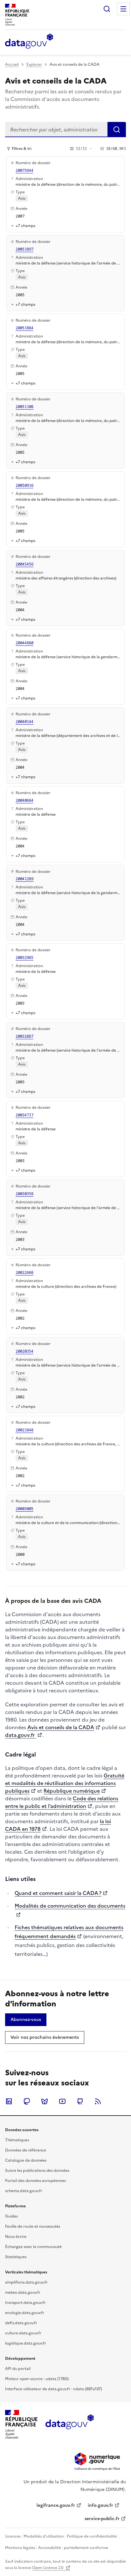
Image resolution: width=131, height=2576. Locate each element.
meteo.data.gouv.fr (23, 2292)
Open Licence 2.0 (48, 2568)
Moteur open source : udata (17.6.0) (37, 2379)
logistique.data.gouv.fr (26, 2343)
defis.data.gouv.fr (21, 2323)
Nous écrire (16, 2237)
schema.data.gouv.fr (24, 2191)
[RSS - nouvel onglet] (98, 2101)
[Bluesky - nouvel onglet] (45, 2101)
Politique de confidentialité (92, 2536)
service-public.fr (102, 2519)
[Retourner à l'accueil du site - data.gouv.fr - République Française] (69, 2424)
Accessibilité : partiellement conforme (73, 2548)
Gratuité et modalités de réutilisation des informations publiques (65, 1783)
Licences (13, 2536)
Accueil (12, 64)
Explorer (34, 64)
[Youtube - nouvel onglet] (62, 2101)
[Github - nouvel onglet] (80, 2101)
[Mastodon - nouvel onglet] (27, 2101)
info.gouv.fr (100, 2505)
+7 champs (25, 226)
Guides (11, 2216)
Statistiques (16, 2257)
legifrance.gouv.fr (56, 2505)
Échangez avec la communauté (33, 2247)
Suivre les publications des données (37, 2171)
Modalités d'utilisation (44, 2536)
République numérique (72, 1791)
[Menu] (123, 9)
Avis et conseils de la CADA (61, 1727)
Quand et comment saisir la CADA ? (58, 1893)
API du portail (18, 2369)
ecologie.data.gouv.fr (25, 2313)
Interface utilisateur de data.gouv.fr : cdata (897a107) (54, 2389)
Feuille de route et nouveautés (33, 2226)
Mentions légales (20, 2548)
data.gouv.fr (21, 1735)
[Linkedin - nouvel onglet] (9, 2101)
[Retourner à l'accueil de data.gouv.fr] (29, 42)
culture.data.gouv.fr (23, 2333)
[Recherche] (107, 9)
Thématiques (17, 2140)
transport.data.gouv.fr (25, 2303)
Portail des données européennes (35, 2181)
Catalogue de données (26, 2160)
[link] (26, 2020)
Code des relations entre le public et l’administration (62, 1802)
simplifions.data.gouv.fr (26, 2282)
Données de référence (26, 2150)
